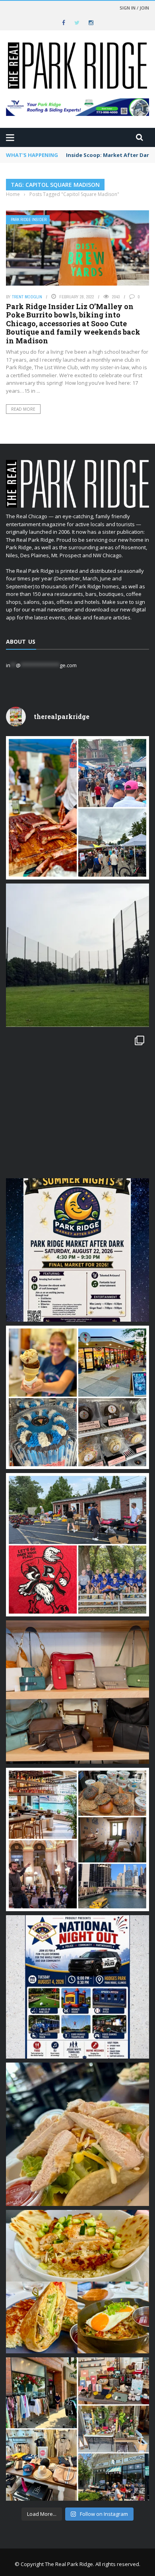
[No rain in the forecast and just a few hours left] (77, 2429)
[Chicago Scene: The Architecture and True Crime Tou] (77, 1839)
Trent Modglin (27, 297)
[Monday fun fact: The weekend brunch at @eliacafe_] (77, 2282)
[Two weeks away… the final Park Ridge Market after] (77, 1250)
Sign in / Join (134, 8)
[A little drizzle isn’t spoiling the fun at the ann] (77, 808)
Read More (23, 409)
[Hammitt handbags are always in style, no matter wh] (77, 1692)
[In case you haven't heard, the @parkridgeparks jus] (77, 955)
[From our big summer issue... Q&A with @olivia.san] (77, 1103)
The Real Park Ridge (69, 2564)
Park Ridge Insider (29, 220)
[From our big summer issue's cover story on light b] (77, 2134)
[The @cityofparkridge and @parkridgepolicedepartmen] (77, 1987)
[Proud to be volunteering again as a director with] (77, 1545)
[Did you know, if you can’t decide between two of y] (77, 1397)
